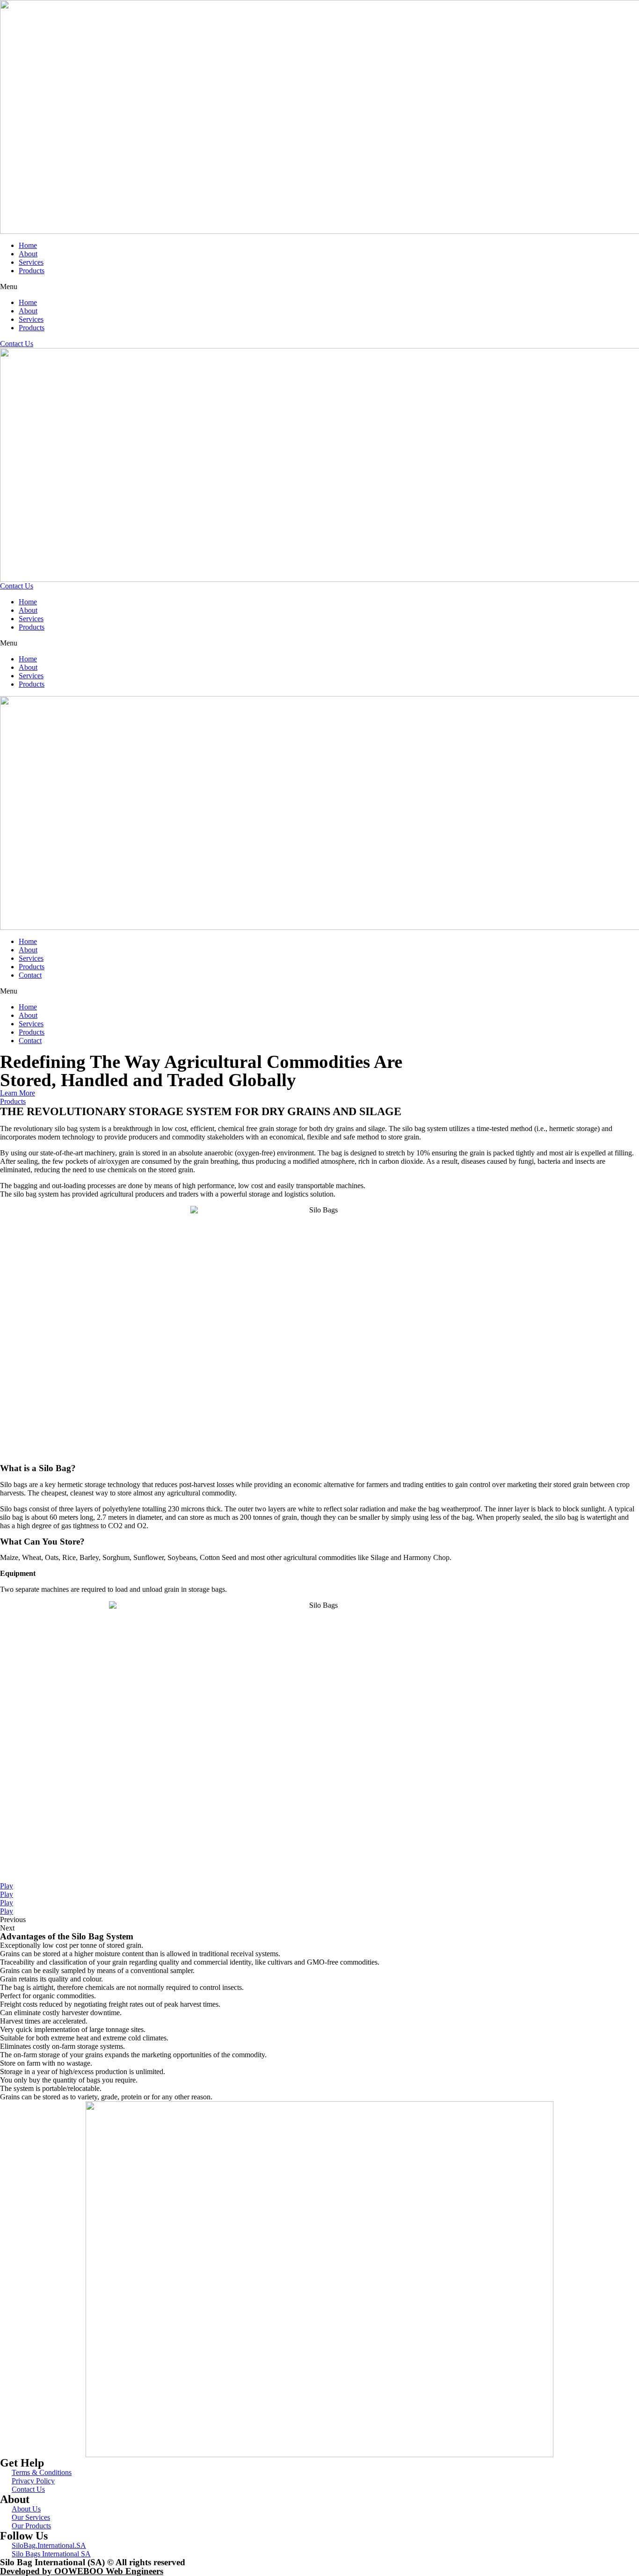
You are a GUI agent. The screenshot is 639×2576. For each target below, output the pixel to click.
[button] (319, 287)
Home (28, 245)
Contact (30, 975)
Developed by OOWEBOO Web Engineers (82, 2571)
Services (31, 262)
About (28, 254)
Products (32, 271)
